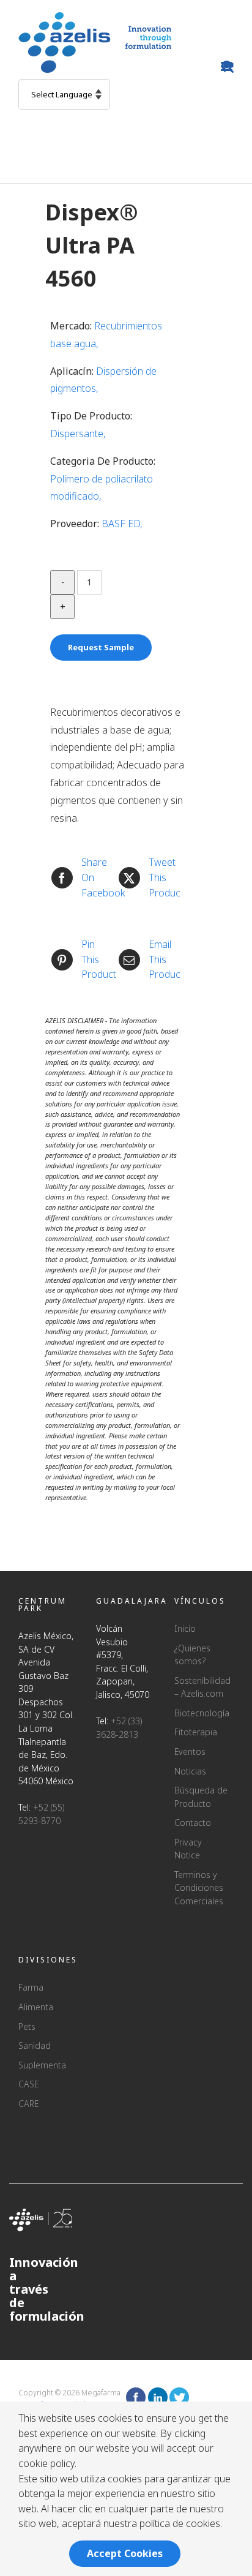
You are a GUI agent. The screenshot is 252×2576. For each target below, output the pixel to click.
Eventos (190, 1752)
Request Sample (101, 647)
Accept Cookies (125, 2553)
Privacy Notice (188, 1849)
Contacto (193, 1823)
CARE (28, 2104)
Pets (27, 2026)
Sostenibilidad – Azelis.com (201, 1687)
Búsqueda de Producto (201, 1797)
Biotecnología (201, 1713)
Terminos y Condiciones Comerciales (199, 1888)
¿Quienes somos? (192, 1655)
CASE (28, 2084)
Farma (31, 1987)
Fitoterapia (196, 1732)
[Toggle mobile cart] (228, 66)
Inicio (185, 1628)
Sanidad (35, 2045)
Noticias (190, 1771)
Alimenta (36, 2007)
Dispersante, (78, 434)
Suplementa (42, 2065)
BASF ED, (122, 524)
